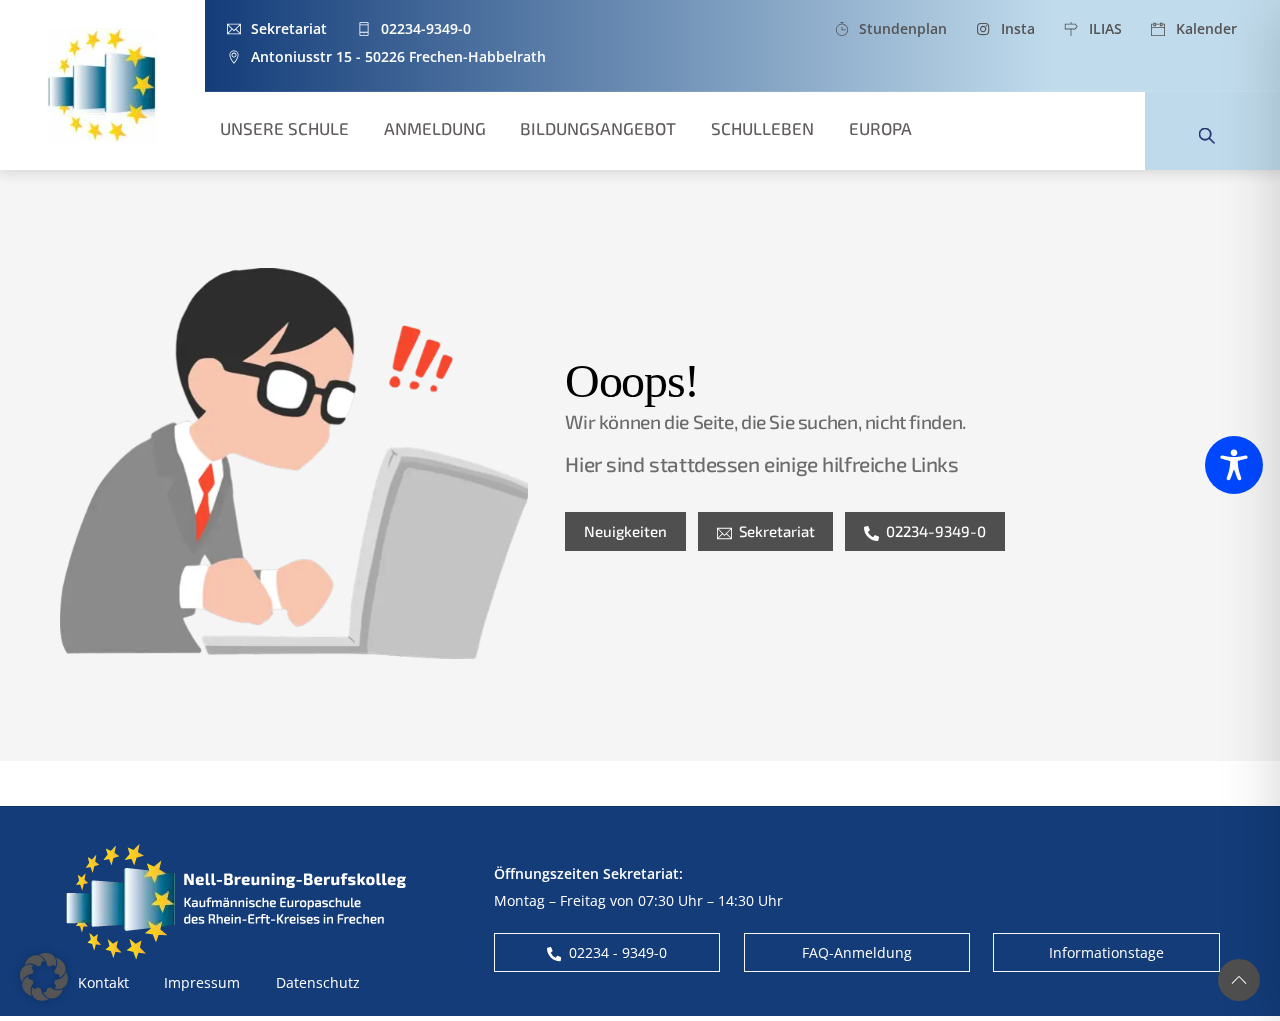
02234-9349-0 (936, 531)
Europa (880, 128)
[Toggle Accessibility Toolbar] (1234, 465)
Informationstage (1106, 952)
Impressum (202, 982)
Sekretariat (777, 531)
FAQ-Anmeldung (857, 952)
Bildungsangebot (598, 128)
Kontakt (103, 982)
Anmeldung (435, 128)
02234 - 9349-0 (618, 952)
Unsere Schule (284, 128)
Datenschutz (318, 982)
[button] (44, 977)
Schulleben (762, 128)
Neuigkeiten (625, 531)
